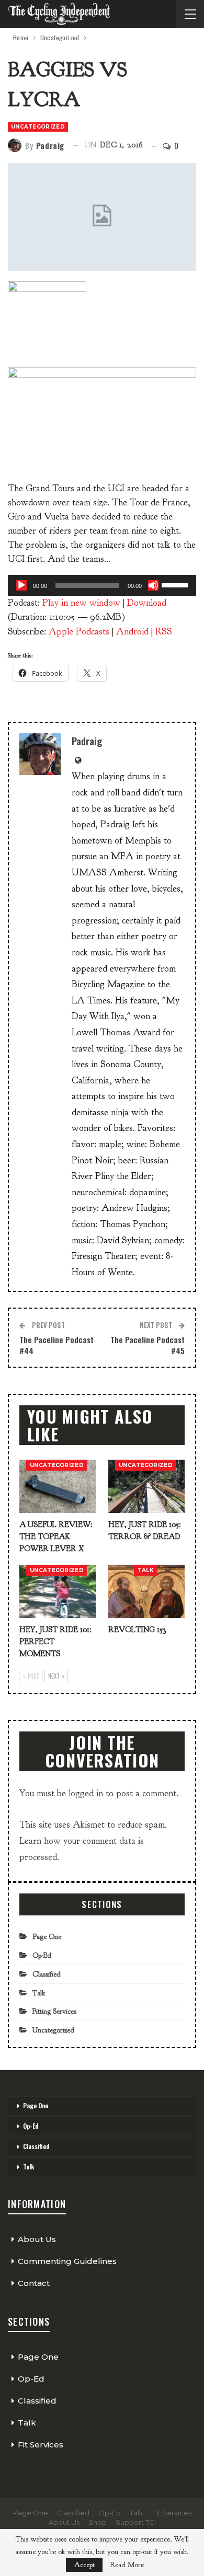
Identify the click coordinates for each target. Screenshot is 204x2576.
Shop (98, 2522)
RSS (164, 632)
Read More (127, 2565)
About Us (37, 2239)
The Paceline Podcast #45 (148, 1345)
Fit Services (41, 2445)
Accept (84, 2565)
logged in (86, 1793)
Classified (47, 1974)
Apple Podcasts (79, 632)
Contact (34, 2283)
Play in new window (81, 603)
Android (132, 632)
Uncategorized (38, 127)
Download (147, 603)
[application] (102, 585)
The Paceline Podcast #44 (56, 1345)
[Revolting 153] (146, 1591)
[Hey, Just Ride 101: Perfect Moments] (58, 1591)
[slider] (176, 584)
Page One (47, 1937)
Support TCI (136, 2522)
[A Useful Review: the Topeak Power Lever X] (58, 1486)
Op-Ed (42, 1955)
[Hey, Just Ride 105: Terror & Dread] (146, 1486)
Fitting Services (54, 2011)
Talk (146, 1570)
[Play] (21, 585)
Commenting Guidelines (67, 2261)
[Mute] (153, 585)
